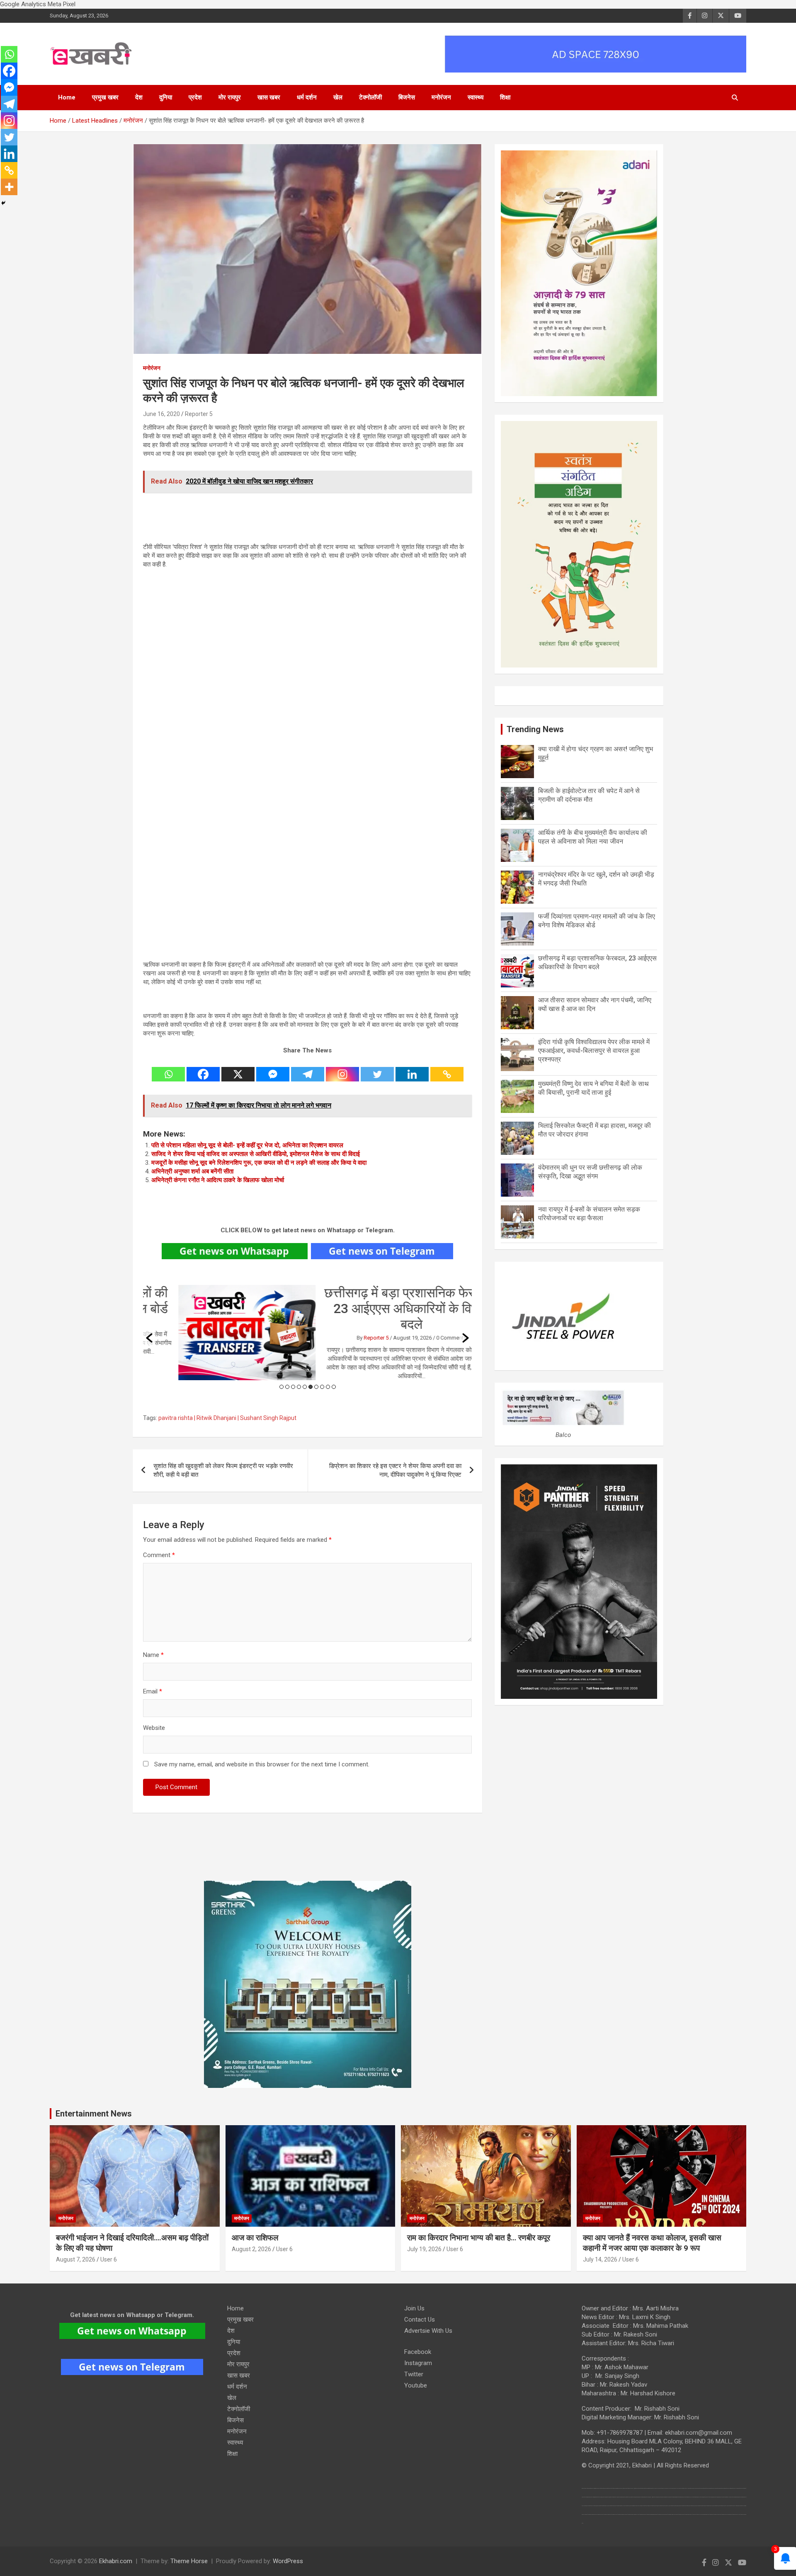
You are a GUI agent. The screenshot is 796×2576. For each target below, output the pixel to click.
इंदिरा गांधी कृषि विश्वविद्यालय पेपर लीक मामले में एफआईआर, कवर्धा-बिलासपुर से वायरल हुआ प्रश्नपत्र (594, 1051)
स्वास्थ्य (476, 97)
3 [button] (293, 1387)
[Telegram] (308, 1069)
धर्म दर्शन (307, 97)
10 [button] (334, 1387)
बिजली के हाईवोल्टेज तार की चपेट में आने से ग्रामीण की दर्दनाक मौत (589, 795)
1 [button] (282, 1387)
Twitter (414, 2374)
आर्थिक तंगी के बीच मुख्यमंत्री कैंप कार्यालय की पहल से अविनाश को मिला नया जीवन (593, 837)
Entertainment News (94, 2114)
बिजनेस (407, 97)
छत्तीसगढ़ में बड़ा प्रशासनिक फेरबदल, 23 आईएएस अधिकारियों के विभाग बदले (376, 1309)
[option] (308, 1333)
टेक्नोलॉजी (370, 97)
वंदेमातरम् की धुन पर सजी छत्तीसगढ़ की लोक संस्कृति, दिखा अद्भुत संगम (590, 1172)
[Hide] (3, 203)
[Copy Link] (447, 1069)
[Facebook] (203, 1069)
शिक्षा (505, 97)
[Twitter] (377, 1069)
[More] (9, 187)
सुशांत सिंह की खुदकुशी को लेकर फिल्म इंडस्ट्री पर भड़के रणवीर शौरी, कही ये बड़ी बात (223, 1470)
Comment (159, 1555)
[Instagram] (342, 1069)
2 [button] (287, 1387)
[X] (238, 1069)
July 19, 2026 (424, 2249)
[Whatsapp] (168, 1069)
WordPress (288, 2561)
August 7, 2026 (76, 2259)
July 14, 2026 (600, 2259)
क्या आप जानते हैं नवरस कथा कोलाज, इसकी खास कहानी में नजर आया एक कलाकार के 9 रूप (652, 2243)
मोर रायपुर (230, 97)
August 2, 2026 (251, 2249)
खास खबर (269, 97)
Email (153, 1691)
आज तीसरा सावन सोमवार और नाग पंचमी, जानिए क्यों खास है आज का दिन (595, 1004)
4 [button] (299, 1387)
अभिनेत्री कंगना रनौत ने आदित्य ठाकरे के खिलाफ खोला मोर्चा (218, 1180)
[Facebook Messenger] (273, 1069)
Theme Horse (189, 2561)
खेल (338, 97)
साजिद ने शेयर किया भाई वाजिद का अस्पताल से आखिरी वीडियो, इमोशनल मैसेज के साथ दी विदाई (256, 1154)
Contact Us (420, 2320)
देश (139, 97)
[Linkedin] (412, 1069)
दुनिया (166, 97)
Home (67, 97)
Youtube (416, 2385)
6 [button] (311, 1387)
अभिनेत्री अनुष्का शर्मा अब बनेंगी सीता (192, 1171)
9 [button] (328, 1387)
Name (153, 1655)
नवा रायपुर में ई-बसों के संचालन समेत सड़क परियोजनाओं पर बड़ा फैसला (589, 1214)
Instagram (418, 2363)
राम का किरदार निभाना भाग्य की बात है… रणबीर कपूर (479, 2238)
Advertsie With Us (428, 2331)
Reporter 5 (199, 414)
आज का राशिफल (256, 2238)
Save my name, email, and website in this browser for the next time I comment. (262, 1764)
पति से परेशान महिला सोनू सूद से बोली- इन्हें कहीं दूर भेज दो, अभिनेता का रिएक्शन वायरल (247, 1145)
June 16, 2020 (161, 414)
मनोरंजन (441, 97)
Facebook (418, 2352)
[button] (149, 1338)
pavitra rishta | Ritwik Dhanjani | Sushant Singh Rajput (227, 1418)
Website (154, 1728)
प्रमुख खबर (105, 97)
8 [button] (322, 1387)
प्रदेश (195, 97)
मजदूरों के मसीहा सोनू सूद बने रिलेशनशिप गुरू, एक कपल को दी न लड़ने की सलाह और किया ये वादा (259, 1163)
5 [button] (305, 1387)
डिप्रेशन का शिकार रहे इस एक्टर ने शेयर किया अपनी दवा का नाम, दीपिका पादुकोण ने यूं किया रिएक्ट (395, 1470)
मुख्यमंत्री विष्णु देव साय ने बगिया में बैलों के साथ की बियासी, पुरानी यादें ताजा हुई (593, 1088)
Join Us (414, 2308)
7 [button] (316, 1387)
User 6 (109, 2259)
